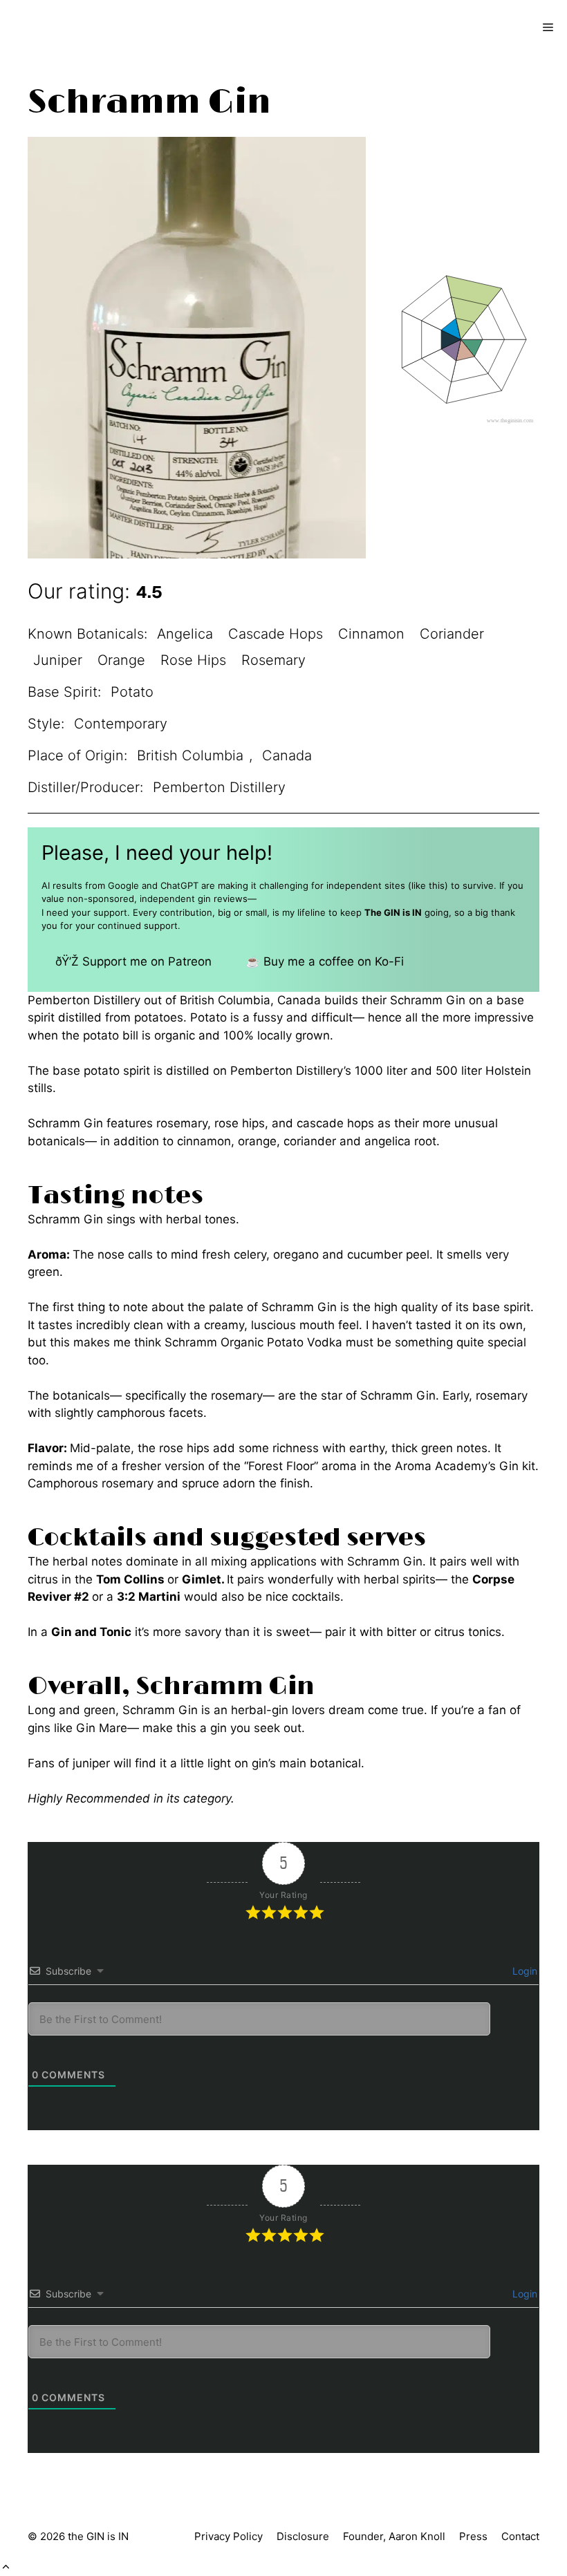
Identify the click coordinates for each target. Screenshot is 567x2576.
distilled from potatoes (121, 1017)
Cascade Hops (276, 634)
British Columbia (190, 755)
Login (523, 1971)
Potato (132, 692)
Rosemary (273, 660)
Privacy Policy (229, 2536)
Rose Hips (193, 660)
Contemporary (121, 724)
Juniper (58, 660)
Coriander (452, 634)
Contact (520, 2536)
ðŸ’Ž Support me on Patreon (133, 961)
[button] (6, 2567)
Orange (121, 660)
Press (473, 2536)
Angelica (185, 634)
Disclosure (303, 2536)
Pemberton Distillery (219, 787)
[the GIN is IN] (59, 28)
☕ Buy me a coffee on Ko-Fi (325, 961)
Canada (287, 755)
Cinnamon (371, 634)
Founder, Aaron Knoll (394, 2536)
